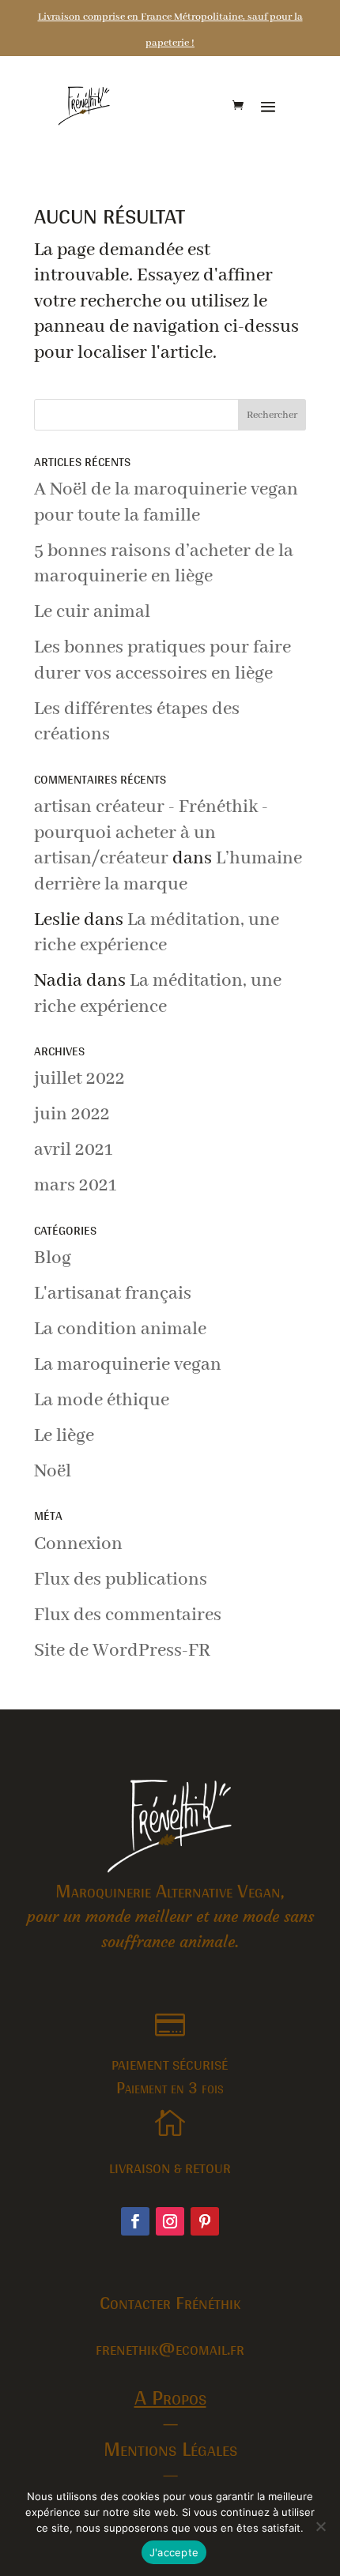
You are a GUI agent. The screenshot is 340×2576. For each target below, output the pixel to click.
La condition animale (120, 1329)
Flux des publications (121, 1579)
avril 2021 (73, 1150)
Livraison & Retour (170, 2168)
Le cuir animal (92, 612)
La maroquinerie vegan (128, 1365)
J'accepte (174, 2552)
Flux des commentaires (128, 1615)
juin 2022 (72, 1114)
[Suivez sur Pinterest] (205, 2221)
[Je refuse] (320, 2526)
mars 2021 (75, 1185)
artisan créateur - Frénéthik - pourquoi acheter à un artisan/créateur (151, 833)
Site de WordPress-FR (122, 1651)
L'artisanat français (113, 1294)
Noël (53, 1471)
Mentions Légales (170, 2448)
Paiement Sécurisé (170, 2065)
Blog (53, 1258)
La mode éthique (102, 1400)
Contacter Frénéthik (170, 2302)
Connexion (78, 1544)
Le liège (64, 1436)
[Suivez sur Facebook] (135, 2221)
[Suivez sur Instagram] (170, 2221)
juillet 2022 (79, 1079)
